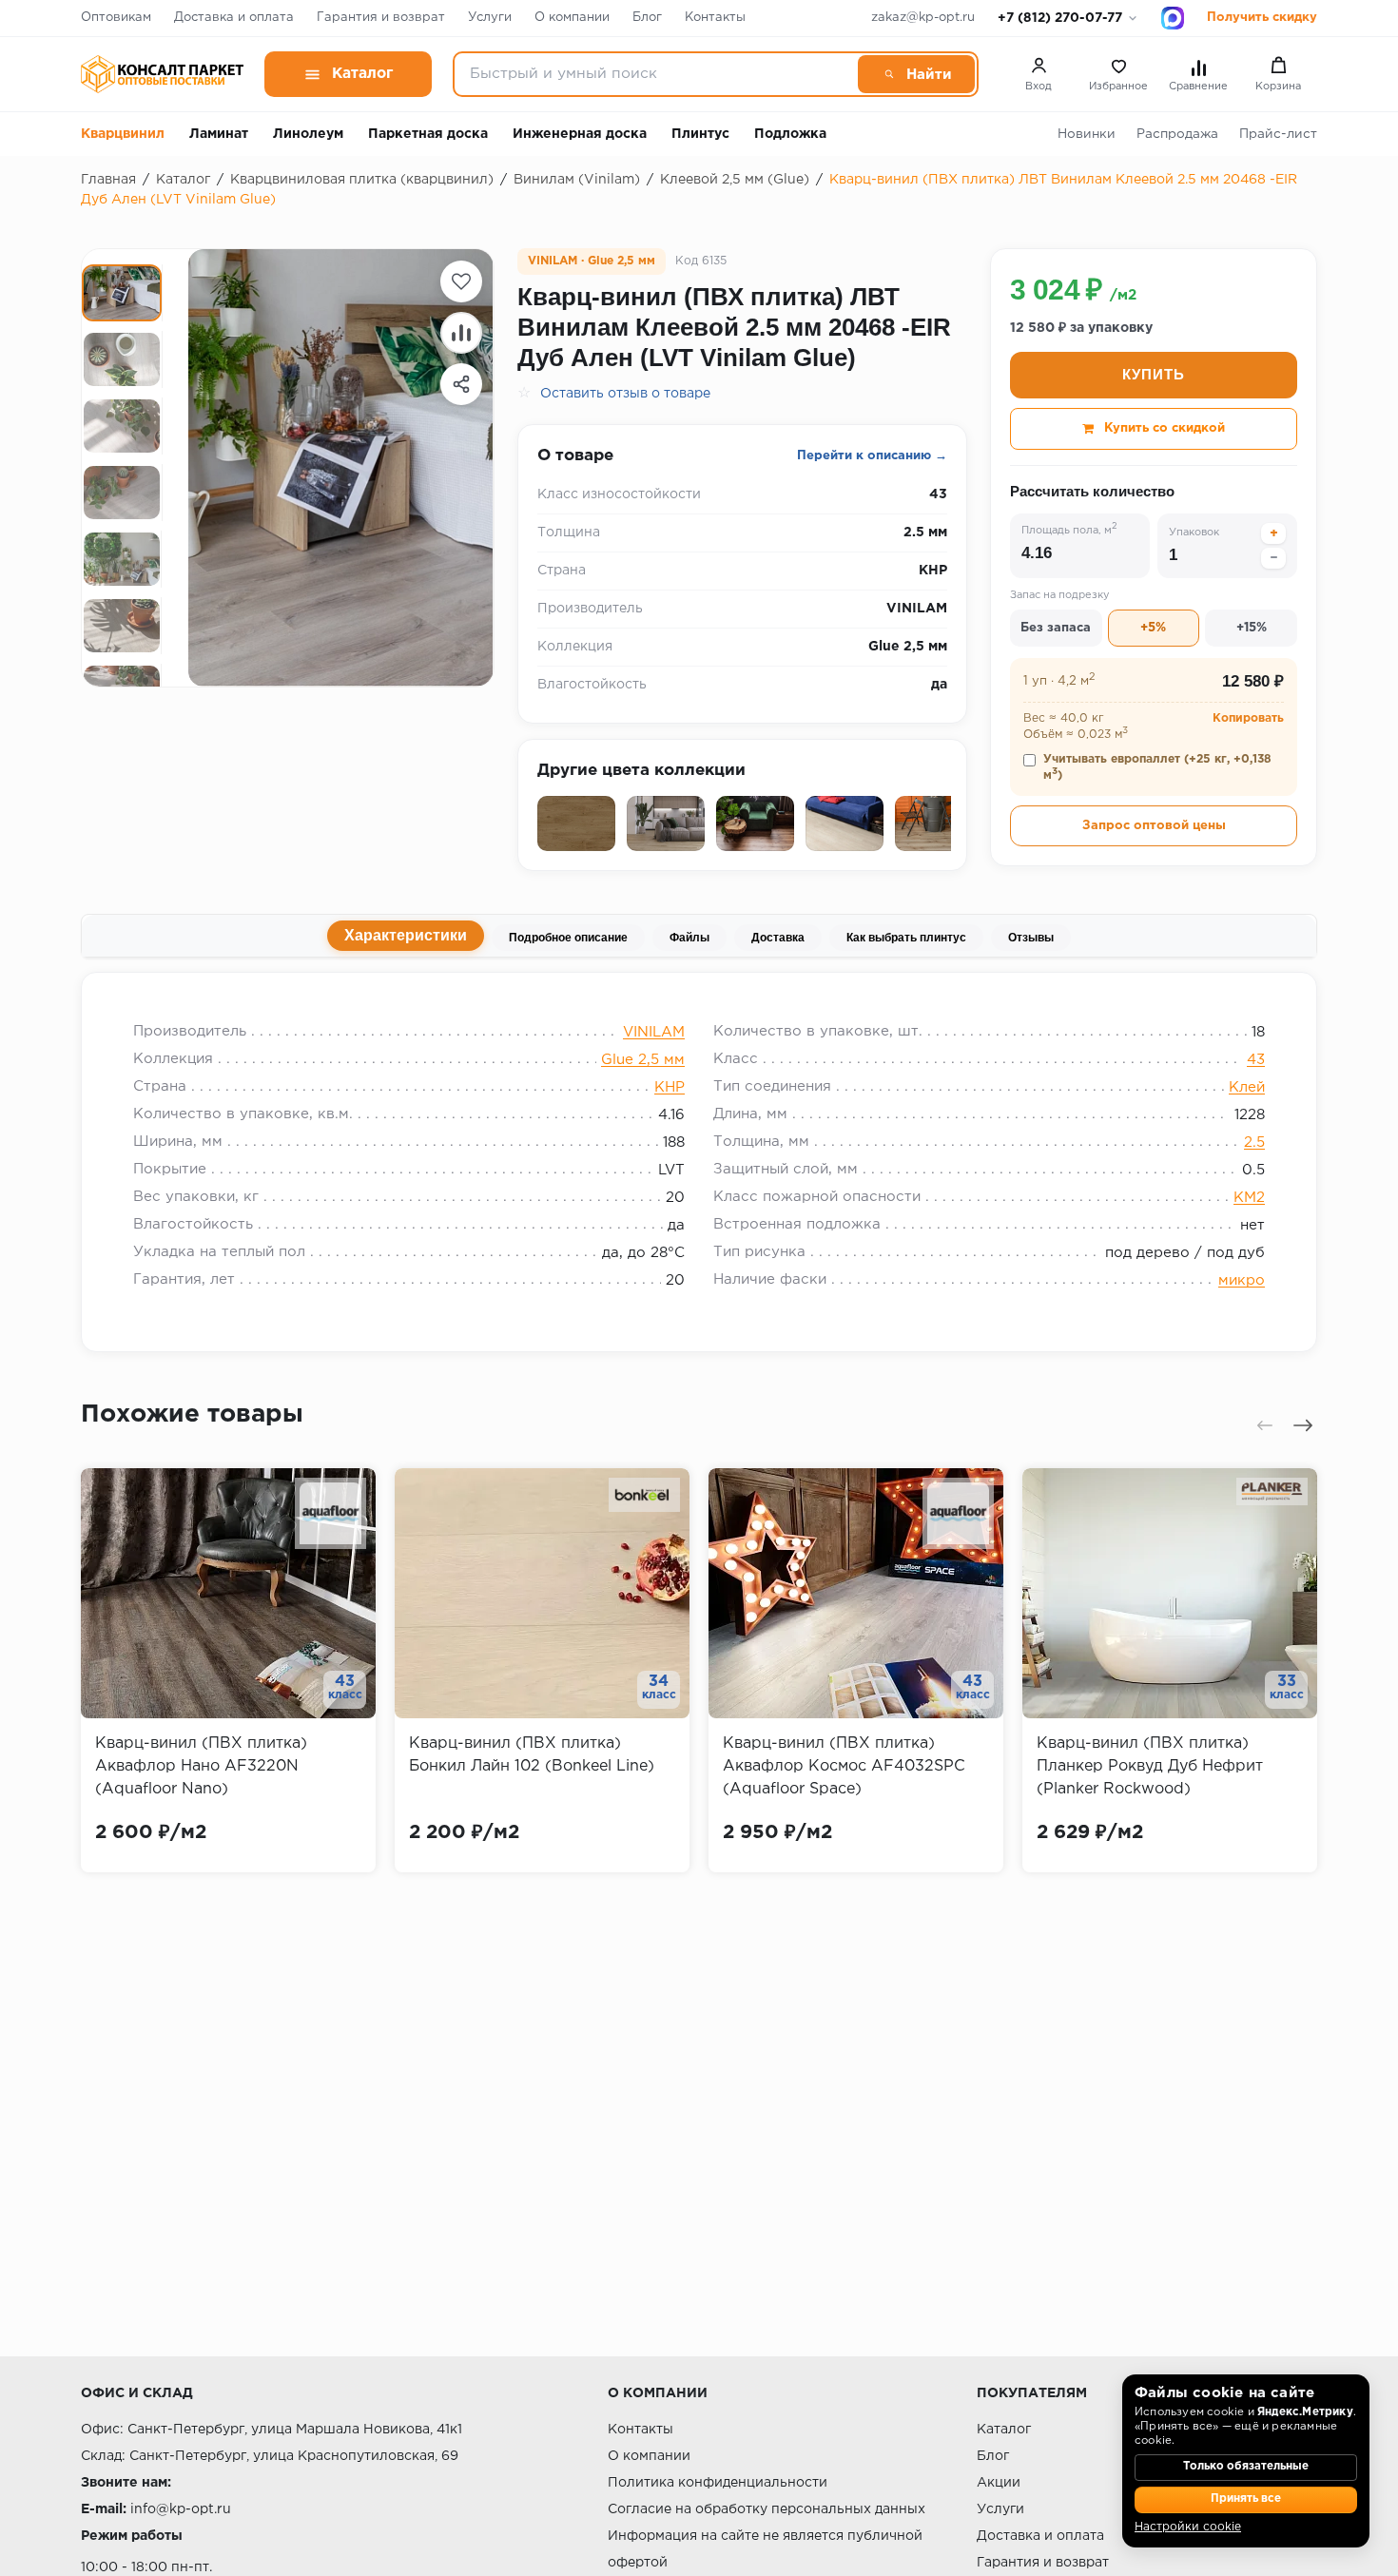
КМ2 (1249, 1198)
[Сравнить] (461, 333)
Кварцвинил (123, 134)
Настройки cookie (1188, 2527)
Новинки (1087, 134)
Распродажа (1177, 134)
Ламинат (219, 134)
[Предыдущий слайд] (1265, 1425)
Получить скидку (1262, 18)
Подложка (790, 134)
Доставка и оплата (234, 18)
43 (1256, 1060)
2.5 (1254, 1143)
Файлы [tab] (689, 938)
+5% (1153, 628)
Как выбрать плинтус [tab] (906, 938)
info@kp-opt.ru (181, 2509)
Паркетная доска (428, 134)
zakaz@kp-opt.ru (923, 18)
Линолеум (308, 134)
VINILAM (654, 1032)
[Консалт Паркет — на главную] (162, 74)
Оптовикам (116, 18)
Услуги (490, 18)
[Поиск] (916, 74)
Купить (1154, 374)
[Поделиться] (461, 384)
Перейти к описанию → (872, 456)
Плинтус (700, 134)
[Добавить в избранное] (461, 281)
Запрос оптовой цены (1154, 826)
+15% (1252, 628)
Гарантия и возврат (381, 18)
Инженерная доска (580, 134)
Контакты (715, 18)
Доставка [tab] (778, 938)
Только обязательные (1246, 2467)
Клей (1247, 1087)
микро (1242, 1280)
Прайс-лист (1278, 134)
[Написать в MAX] (1173, 18)
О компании (572, 18)
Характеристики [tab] (406, 935)
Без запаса (1056, 628)
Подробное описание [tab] (568, 938)
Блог (647, 18)
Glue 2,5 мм (643, 1060)
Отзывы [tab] (1031, 938)
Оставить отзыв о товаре (625, 394)
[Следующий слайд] (1303, 1425)
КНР (670, 1087)
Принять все (1246, 2499)
